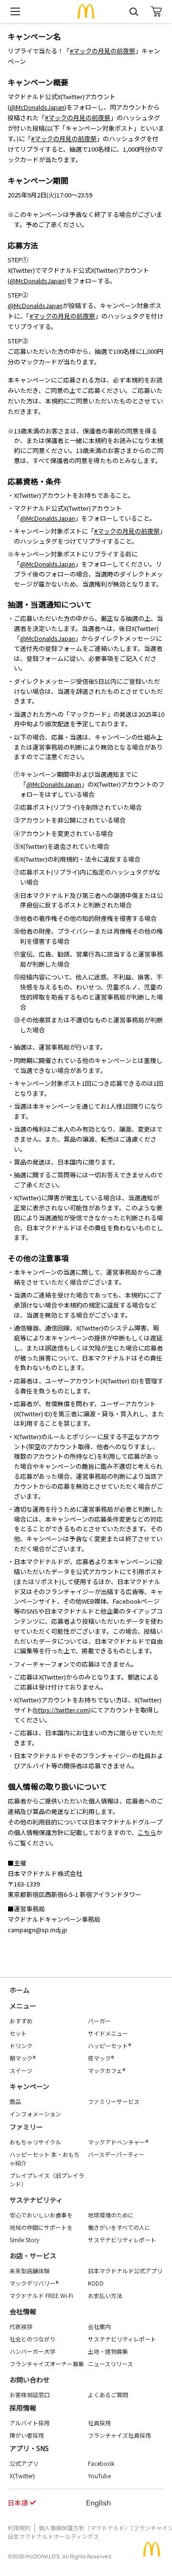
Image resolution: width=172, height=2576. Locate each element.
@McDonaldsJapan (37, 107)
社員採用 (99, 2423)
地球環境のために (111, 2215)
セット (18, 2033)
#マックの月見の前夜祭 (102, 51)
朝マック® (22, 2058)
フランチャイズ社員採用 (119, 2435)
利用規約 (19, 2528)
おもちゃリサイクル (35, 2142)
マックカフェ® (107, 2070)
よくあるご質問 (108, 2395)
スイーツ (21, 2070)
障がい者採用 (27, 2435)
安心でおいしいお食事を (41, 2215)
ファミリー (26, 2127)
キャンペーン (29, 2086)
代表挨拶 (21, 2326)
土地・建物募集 (108, 2351)
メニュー (23, 2006)
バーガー (99, 2021)
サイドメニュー (108, 2033)
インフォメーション (35, 2114)
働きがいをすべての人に (119, 2227)
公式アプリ (24, 2463)
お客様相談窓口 (30, 2395)
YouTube (99, 2476)
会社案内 (99, 2326)
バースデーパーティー (116, 2154)
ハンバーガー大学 (32, 2351)
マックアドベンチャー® (118, 2142)
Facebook (101, 2463)
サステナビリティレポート (122, 2240)
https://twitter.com (62, 1710)
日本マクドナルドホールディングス (53, 2536)
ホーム (20, 1990)
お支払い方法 (105, 2295)
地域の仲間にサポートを (41, 2227)
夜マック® (101, 2058)
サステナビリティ (36, 2200)
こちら (147, 1832)
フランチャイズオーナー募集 (47, 2364)
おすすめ (21, 2021)
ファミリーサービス (114, 2101)
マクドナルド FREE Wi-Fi (41, 2295)
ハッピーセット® (109, 2045)
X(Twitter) (22, 2476)
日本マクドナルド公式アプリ (125, 2271)
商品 (15, 2101)
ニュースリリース (110, 2364)
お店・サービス (33, 2256)
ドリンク (21, 2045)
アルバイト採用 (30, 2423)
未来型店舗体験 (30, 2271)
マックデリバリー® (34, 2283)
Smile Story (24, 2240)
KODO (96, 2283)
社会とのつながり (32, 2339)
